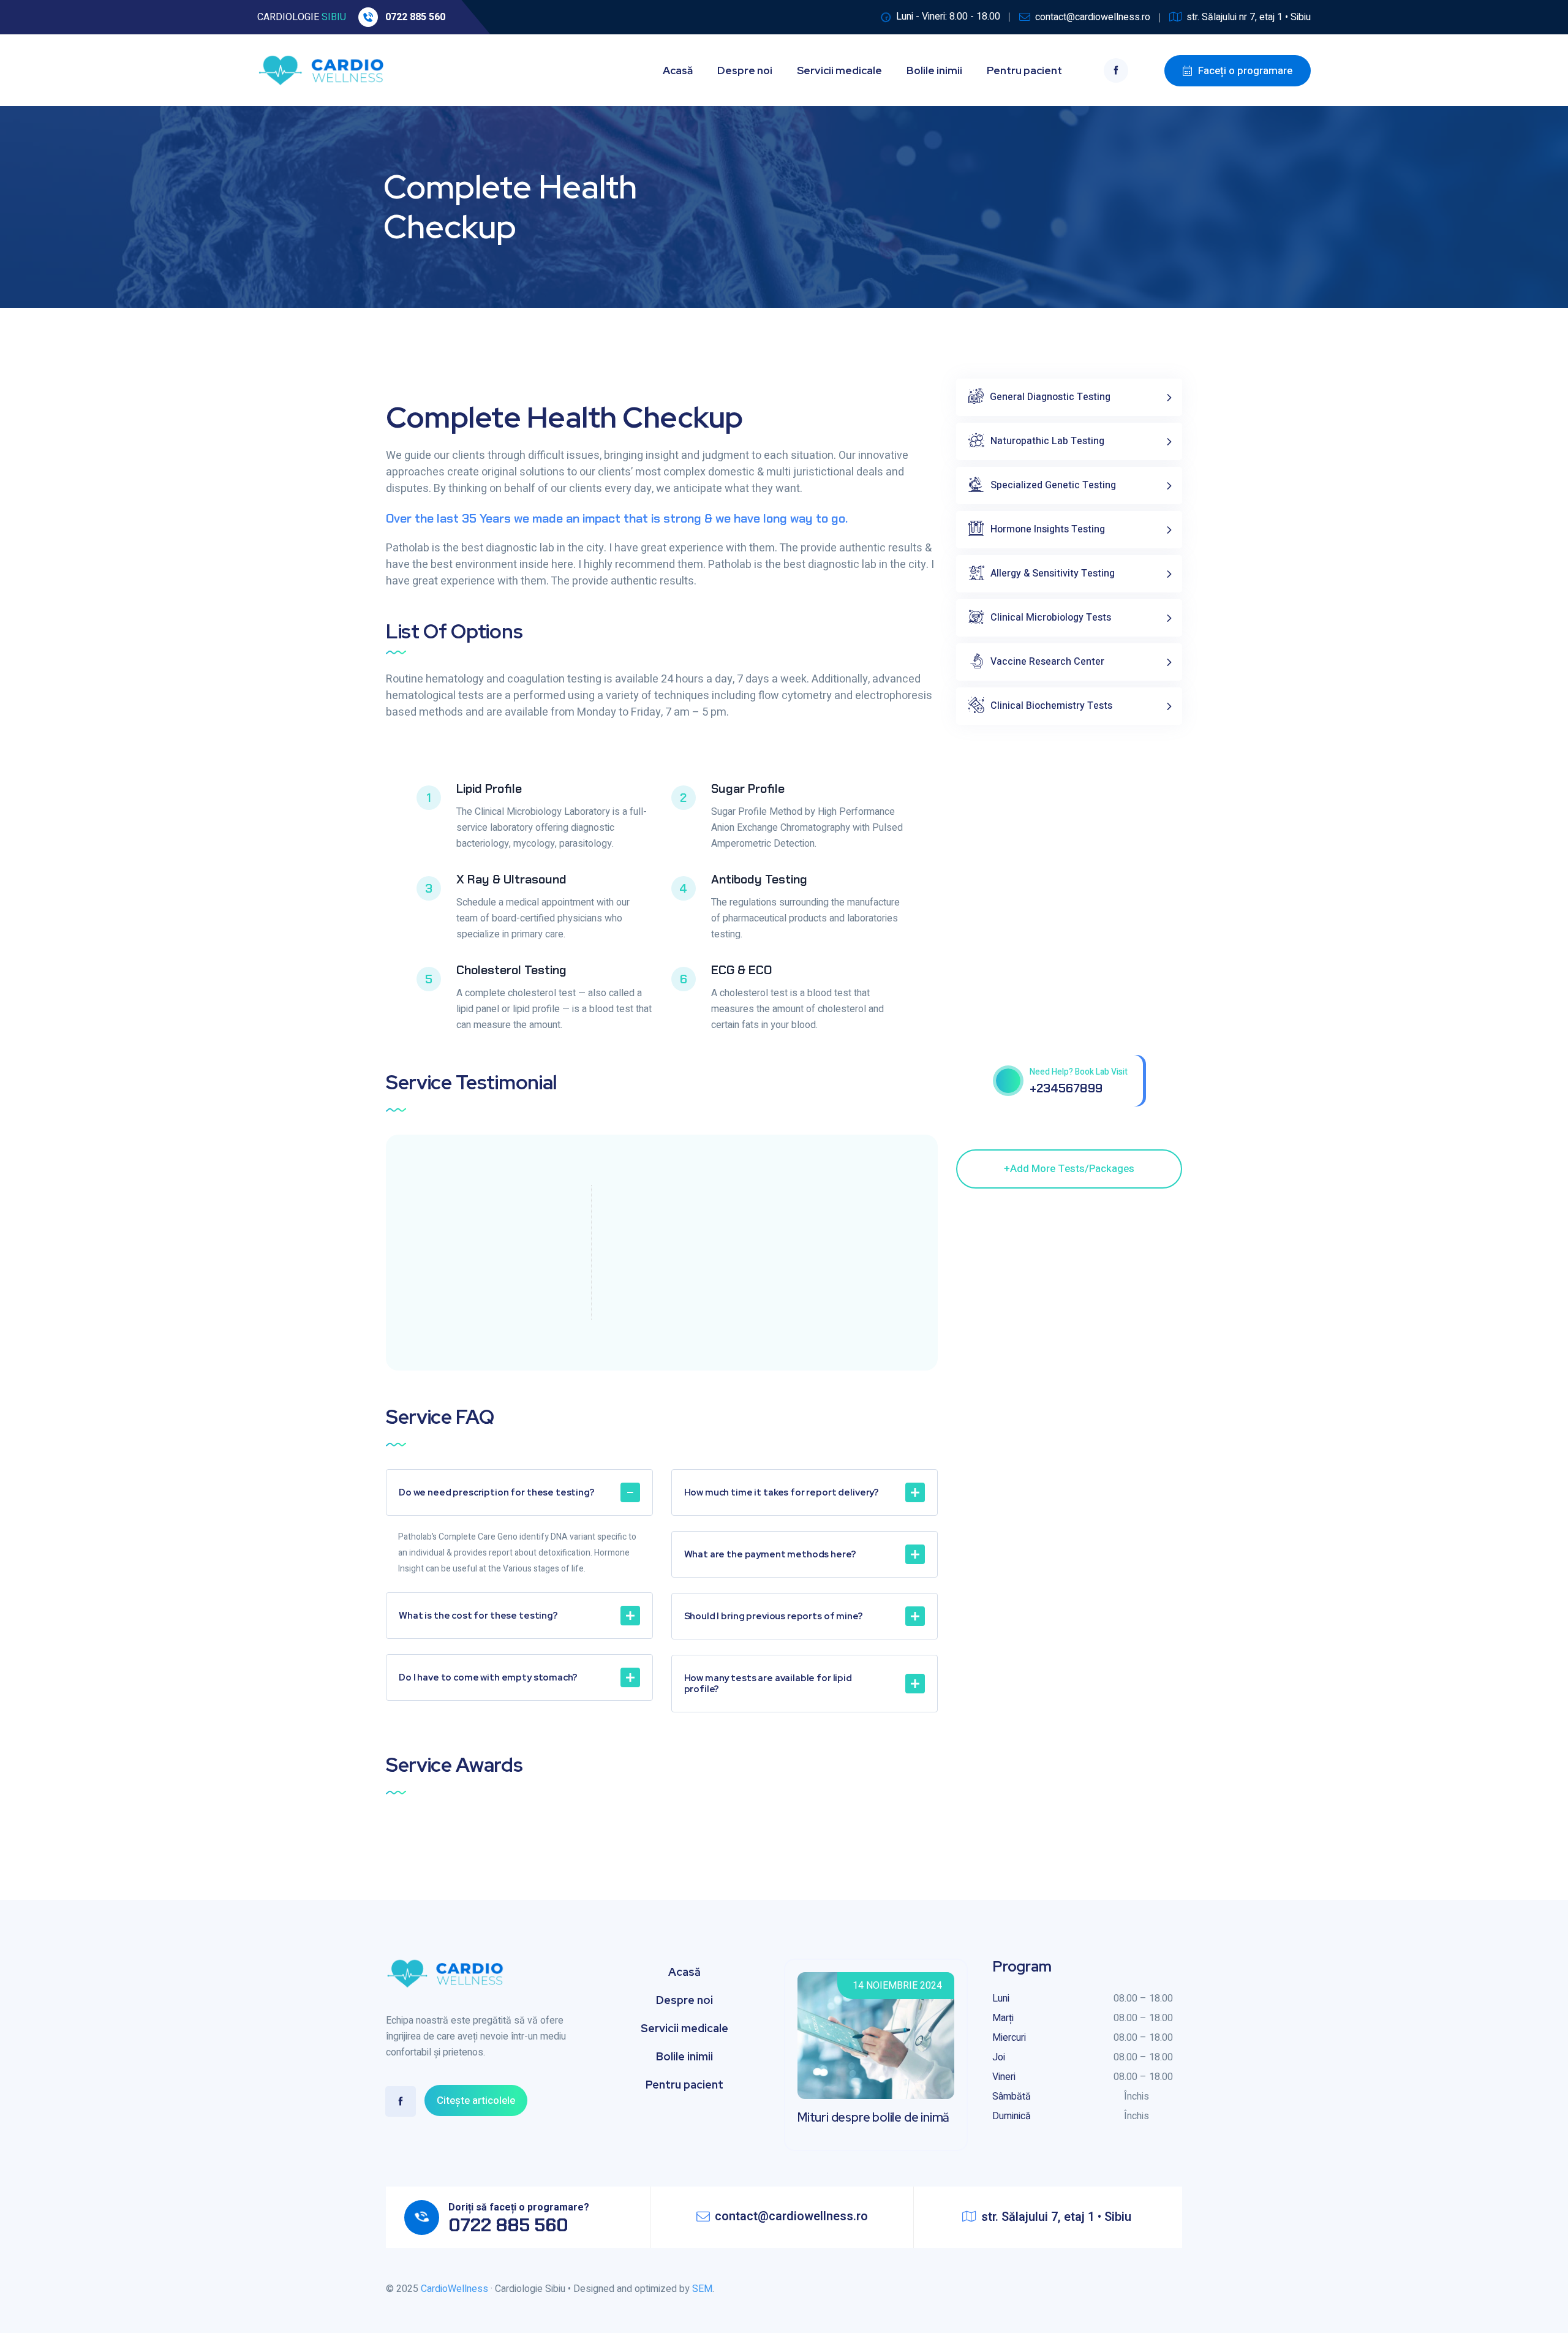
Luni (1001, 1998)
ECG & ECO (741, 970)
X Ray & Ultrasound (511, 879)
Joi (999, 2057)
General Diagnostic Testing (1050, 397)
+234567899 (1066, 1088)
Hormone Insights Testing (1048, 529)
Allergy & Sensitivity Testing (1053, 573)
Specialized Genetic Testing (1053, 485)
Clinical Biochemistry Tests (1051, 706)
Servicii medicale (839, 70)
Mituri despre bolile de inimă (873, 2117)
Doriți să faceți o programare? (519, 2207)
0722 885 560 (415, 17)
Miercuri (1009, 2038)
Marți (1003, 2018)
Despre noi (745, 70)
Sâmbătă (1012, 2097)
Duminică (1012, 2116)
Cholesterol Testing (511, 970)
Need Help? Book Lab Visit (1079, 1072)
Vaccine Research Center (1047, 662)
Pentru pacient (1024, 70)
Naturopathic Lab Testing (1047, 441)
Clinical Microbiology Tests (1051, 618)
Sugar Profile (748, 788)
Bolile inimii (934, 70)
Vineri (1004, 2077)
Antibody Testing (759, 879)
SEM (702, 2289)
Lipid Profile (489, 788)
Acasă (678, 70)
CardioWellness (454, 2289)
